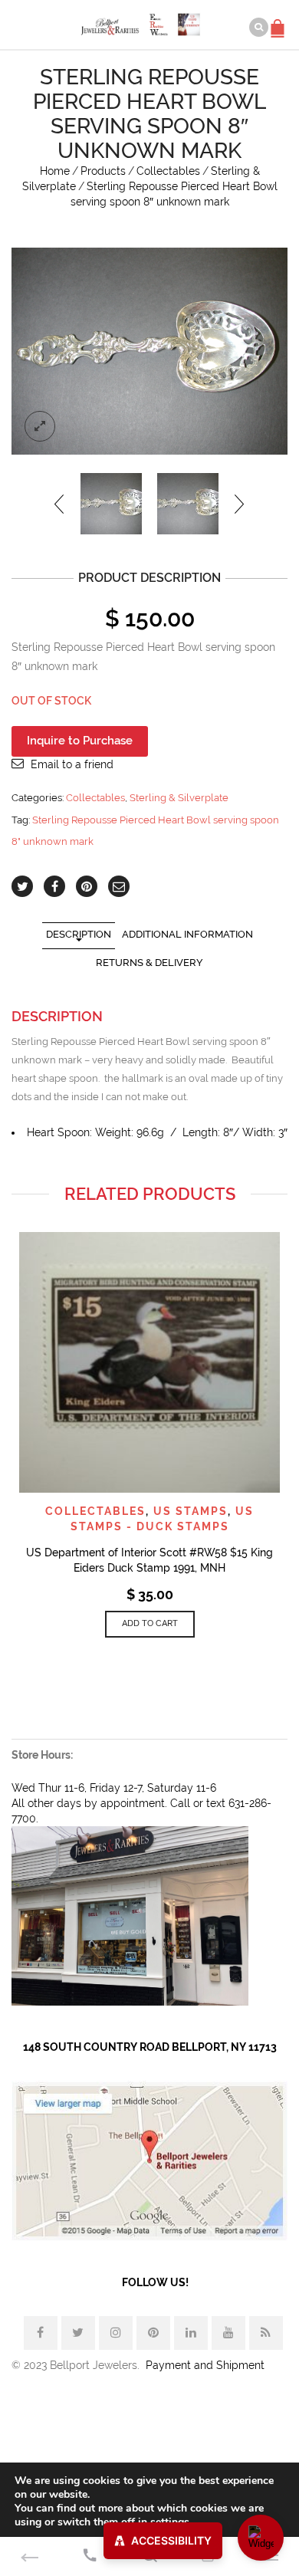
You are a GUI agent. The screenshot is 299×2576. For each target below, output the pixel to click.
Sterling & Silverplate (179, 798)
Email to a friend (72, 764)
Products (103, 171)
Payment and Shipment (205, 2365)
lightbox (40, 426)
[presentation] (60, 504)
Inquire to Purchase (80, 741)
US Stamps (191, 1511)
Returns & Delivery (149, 963)
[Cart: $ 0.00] (280, 21)
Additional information (187, 934)
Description (79, 934)
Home (55, 171)
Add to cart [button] (150, 1623)
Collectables (168, 171)
